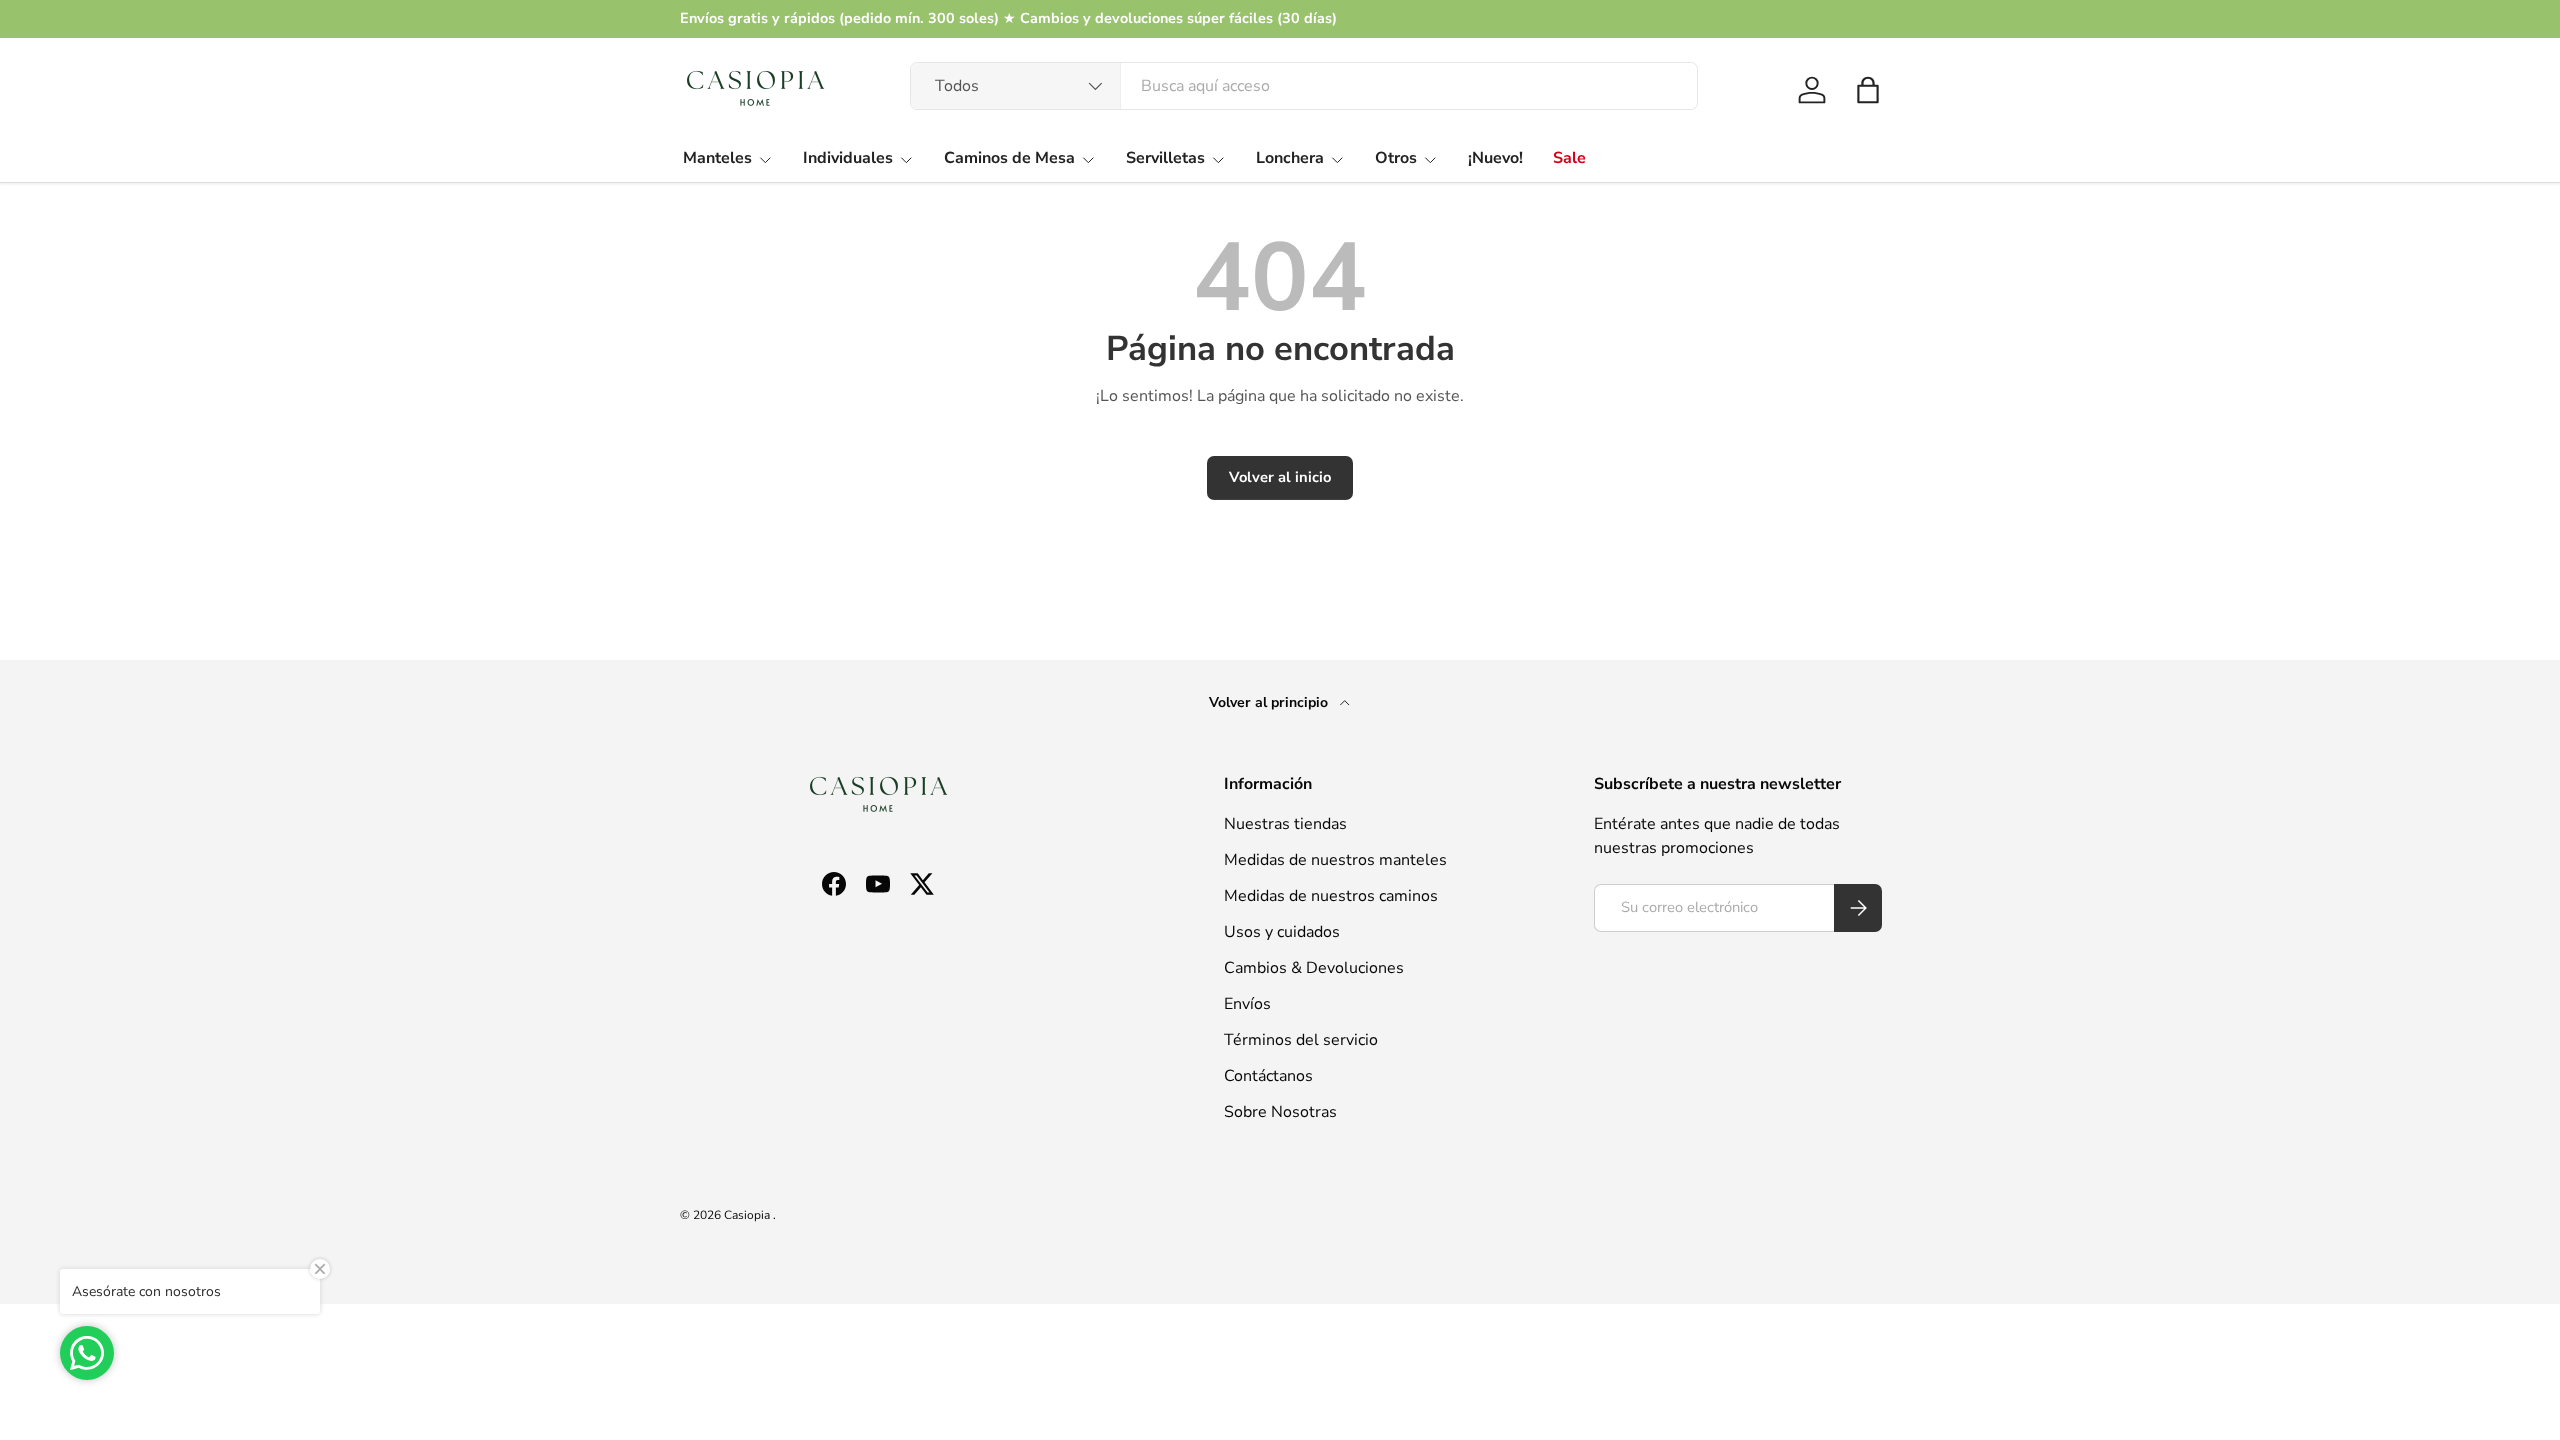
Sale (1569, 158)
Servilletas (1165, 158)
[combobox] (1304, 86)
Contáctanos (1268, 1076)
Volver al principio (1270, 702)
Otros (1396, 158)
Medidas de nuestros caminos (1331, 896)
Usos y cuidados (1282, 932)
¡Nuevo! (1495, 158)
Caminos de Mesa (1009, 158)
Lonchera (1290, 158)
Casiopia (748, 1215)
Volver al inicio (1280, 477)
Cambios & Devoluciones (1314, 968)
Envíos (1247, 1004)
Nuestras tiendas (1285, 824)
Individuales (848, 158)
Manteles (717, 158)
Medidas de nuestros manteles (1335, 860)
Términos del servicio (1301, 1040)
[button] (1868, 90)
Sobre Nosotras (1280, 1112)
